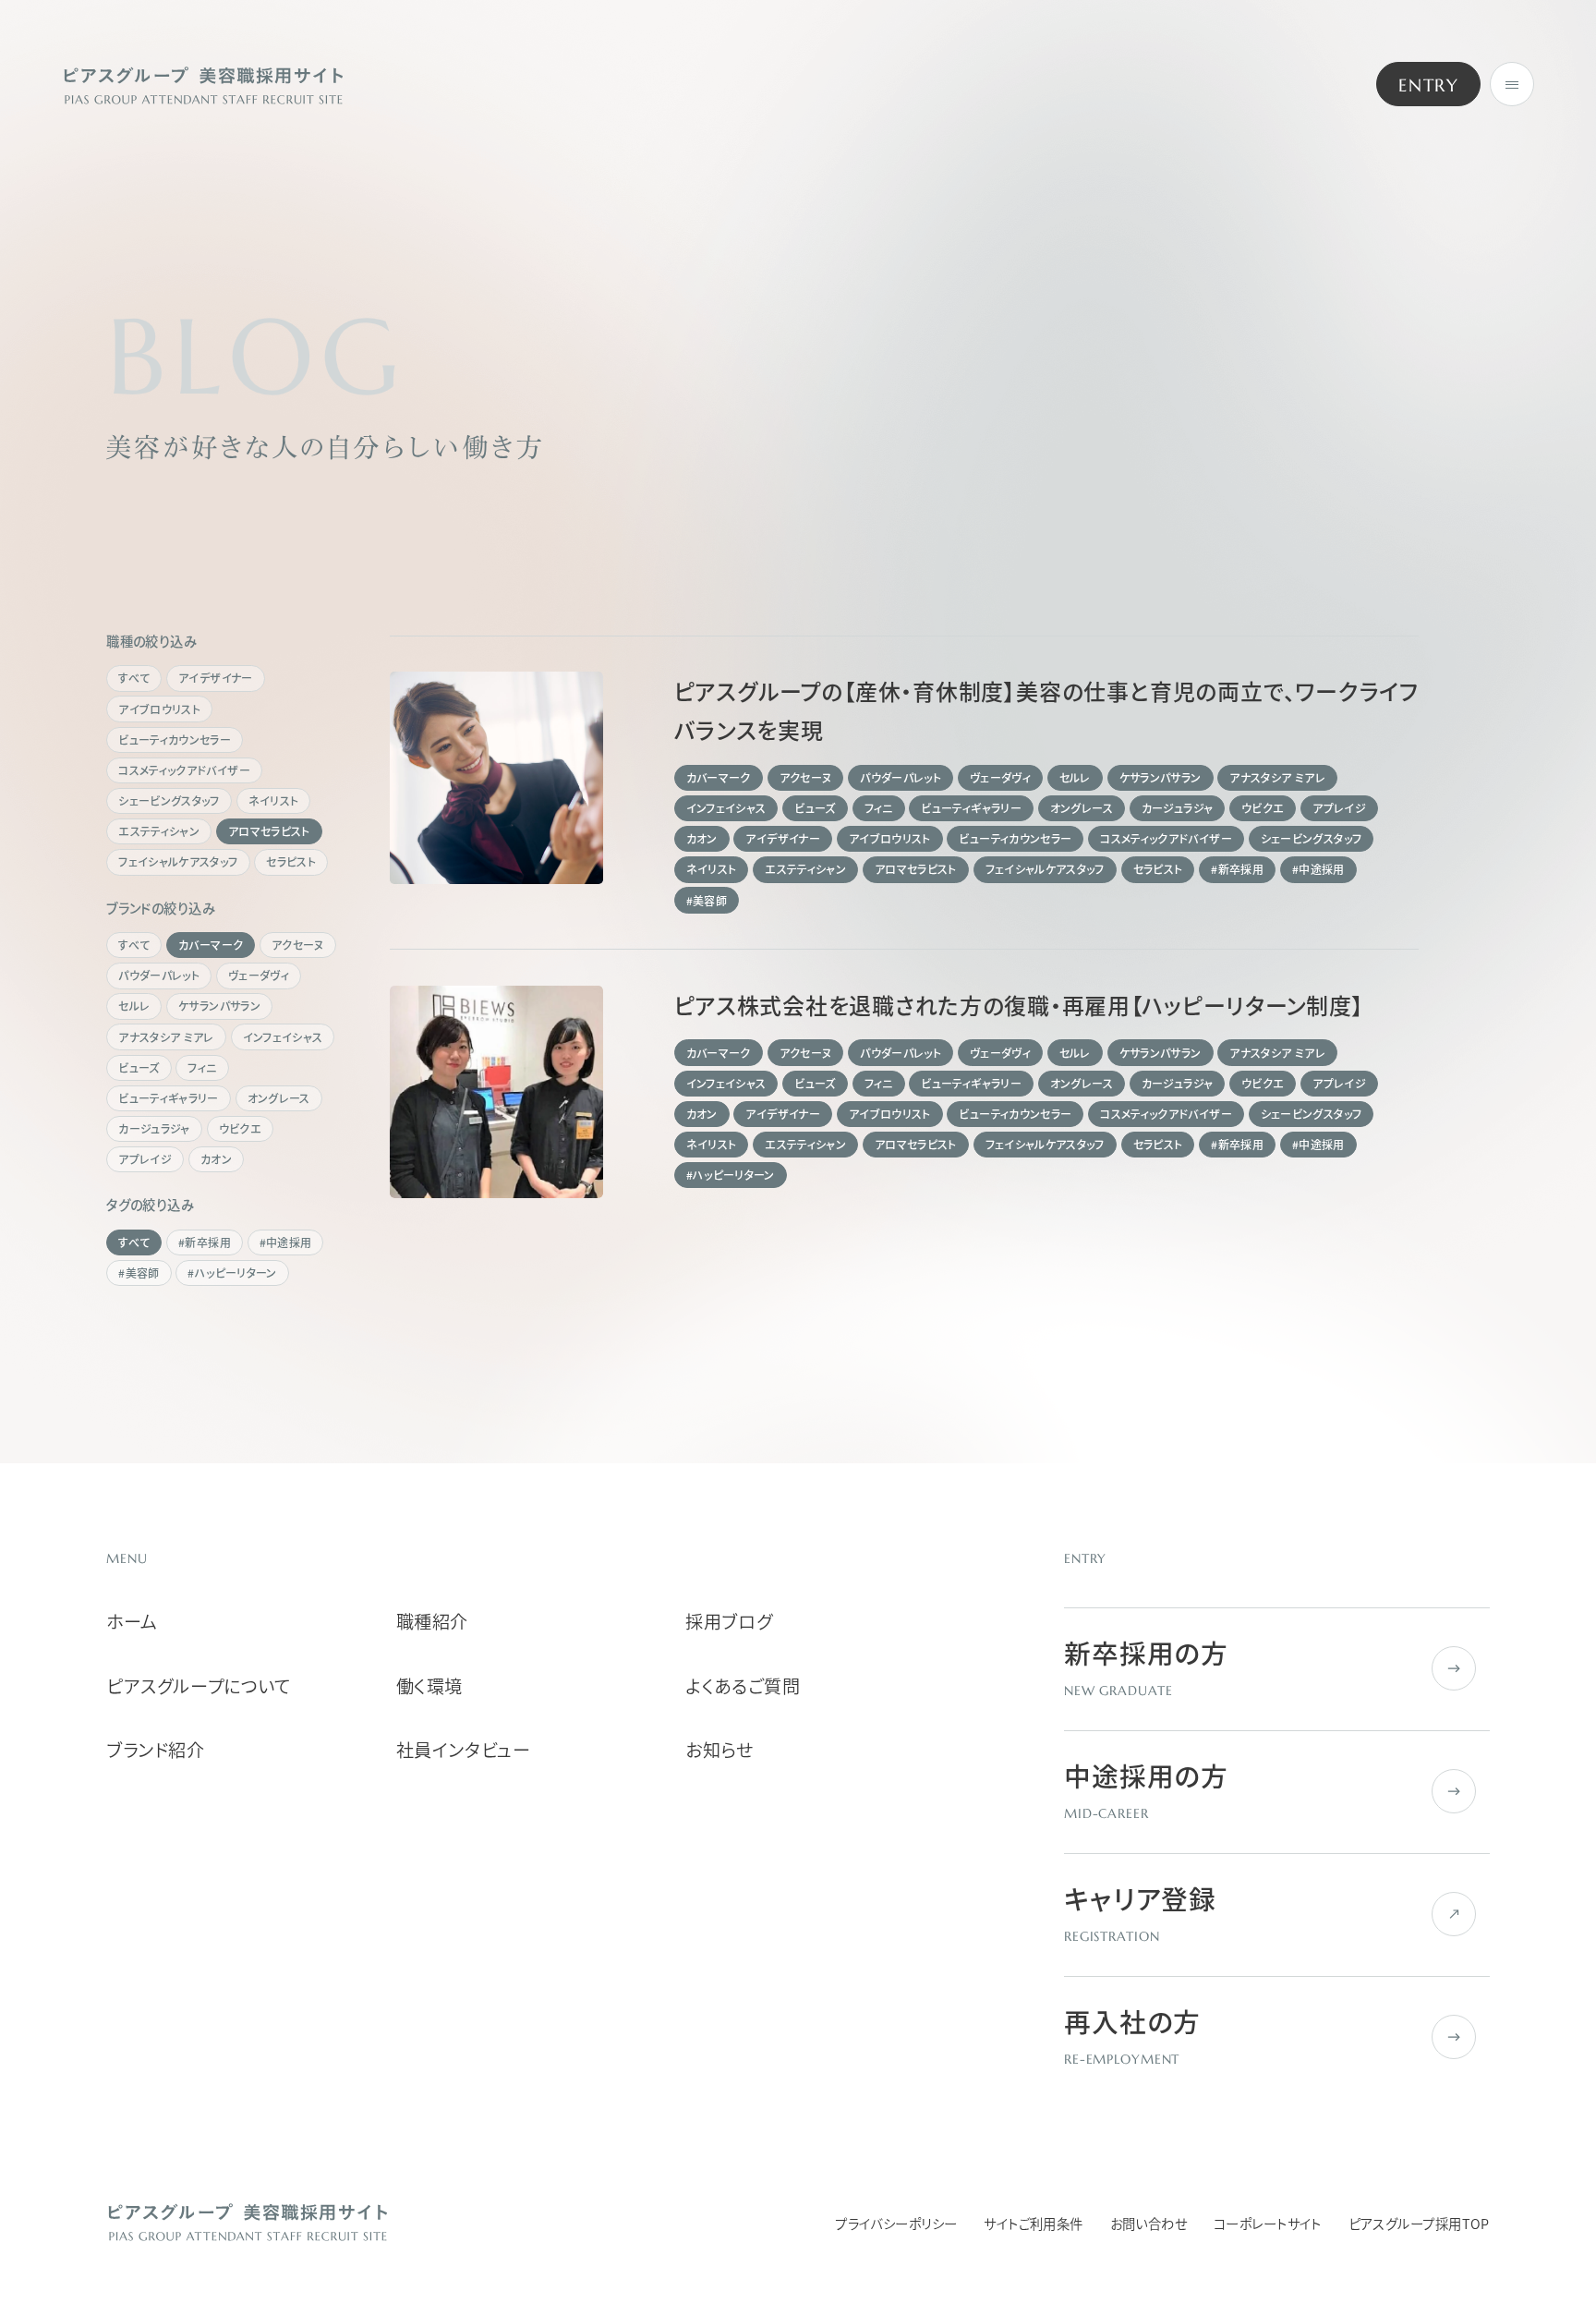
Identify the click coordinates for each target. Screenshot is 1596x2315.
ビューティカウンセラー (175, 740)
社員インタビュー (464, 1750)
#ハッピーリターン (232, 1273)
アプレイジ (145, 1159)
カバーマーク (211, 945)
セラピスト (291, 862)
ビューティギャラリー (169, 1098)
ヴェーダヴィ (259, 976)
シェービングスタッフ (169, 801)
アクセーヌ (298, 945)
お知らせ (719, 1750)
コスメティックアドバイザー (184, 770)
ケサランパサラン (219, 1006)
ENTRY (1428, 85)
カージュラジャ (154, 1129)
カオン (216, 1159)
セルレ (134, 1006)
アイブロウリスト (159, 709)
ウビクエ (240, 1129)
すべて (134, 678)
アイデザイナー (216, 678)
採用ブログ (729, 1622)
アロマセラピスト (269, 831)
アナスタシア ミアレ (166, 1037)
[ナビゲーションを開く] (1512, 84)
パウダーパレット (159, 976)
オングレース (279, 1098)
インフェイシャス (283, 1037)
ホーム (132, 1622)
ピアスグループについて (198, 1686)
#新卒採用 (205, 1242)
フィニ (202, 1068)
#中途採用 (286, 1242)
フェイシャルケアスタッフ (178, 862)
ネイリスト (274, 801)
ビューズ (139, 1068)
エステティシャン (159, 831)
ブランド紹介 (155, 1750)
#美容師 (139, 1273)
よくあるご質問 (743, 1686)
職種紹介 (432, 1622)
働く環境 (429, 1686)
